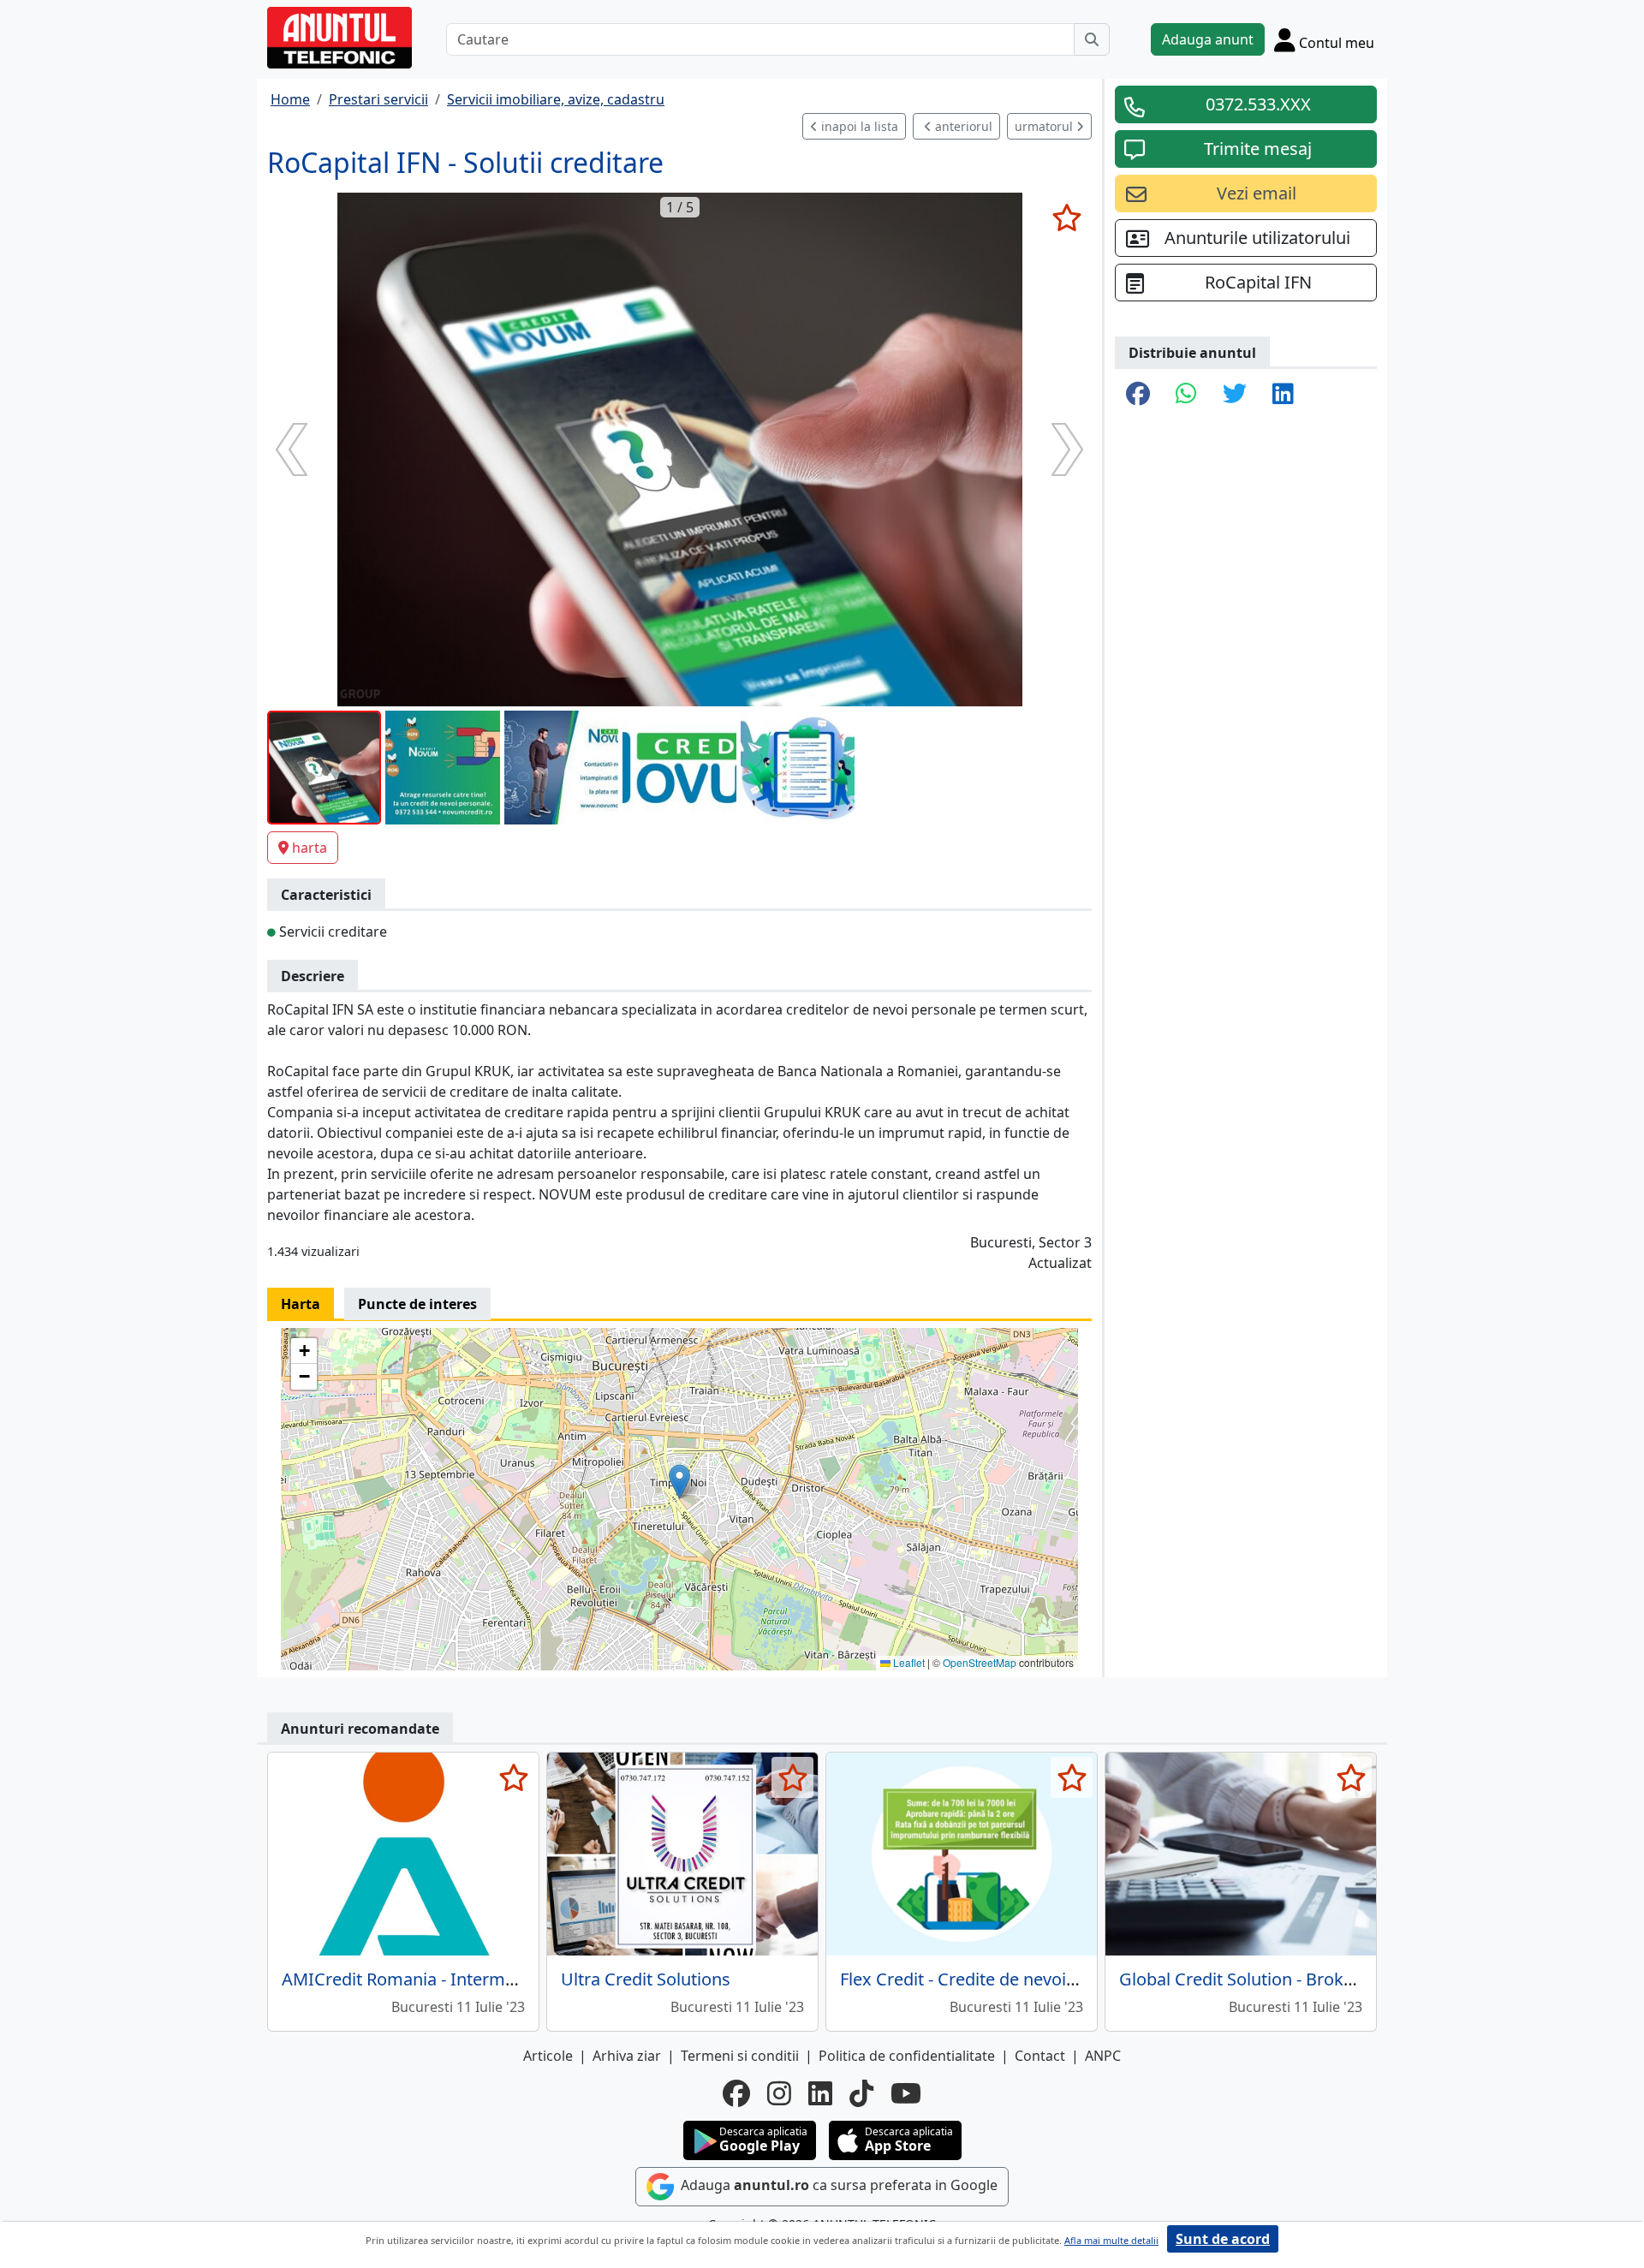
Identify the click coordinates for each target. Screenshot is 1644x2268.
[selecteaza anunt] (1066, 217)
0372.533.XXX (1258, 104)
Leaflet (908, 1662)
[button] (679, 1482)
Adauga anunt (1208, 39)
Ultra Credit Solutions (646, 1979)
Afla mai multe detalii (1111, 2240)
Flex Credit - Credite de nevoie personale (999, 1979)
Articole (548, 2056)
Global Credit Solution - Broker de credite (1281, 1979)
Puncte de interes (417, 1304)
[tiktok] (861, 2093)
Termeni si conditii (740, 2056)
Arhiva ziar (627, 2056)
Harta (301, 1304)
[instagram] (779, 2093)
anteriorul (962, 126)
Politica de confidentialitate (907, 2056)
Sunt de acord (1223, 2239)
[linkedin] (820, 2093)
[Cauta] (1092, 39)
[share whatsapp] (1186, 395)
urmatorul (1045, 126)
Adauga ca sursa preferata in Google (837, 2185)
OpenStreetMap (980, 1662)
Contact (1040, 2056)
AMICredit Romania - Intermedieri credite (445, 1979)
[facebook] (736, 2093)
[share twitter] (1235, 395)
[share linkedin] (1283, 395)
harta (310, 848)
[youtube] (906, 2093)
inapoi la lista (858, 126)
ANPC (1103, 2056)
